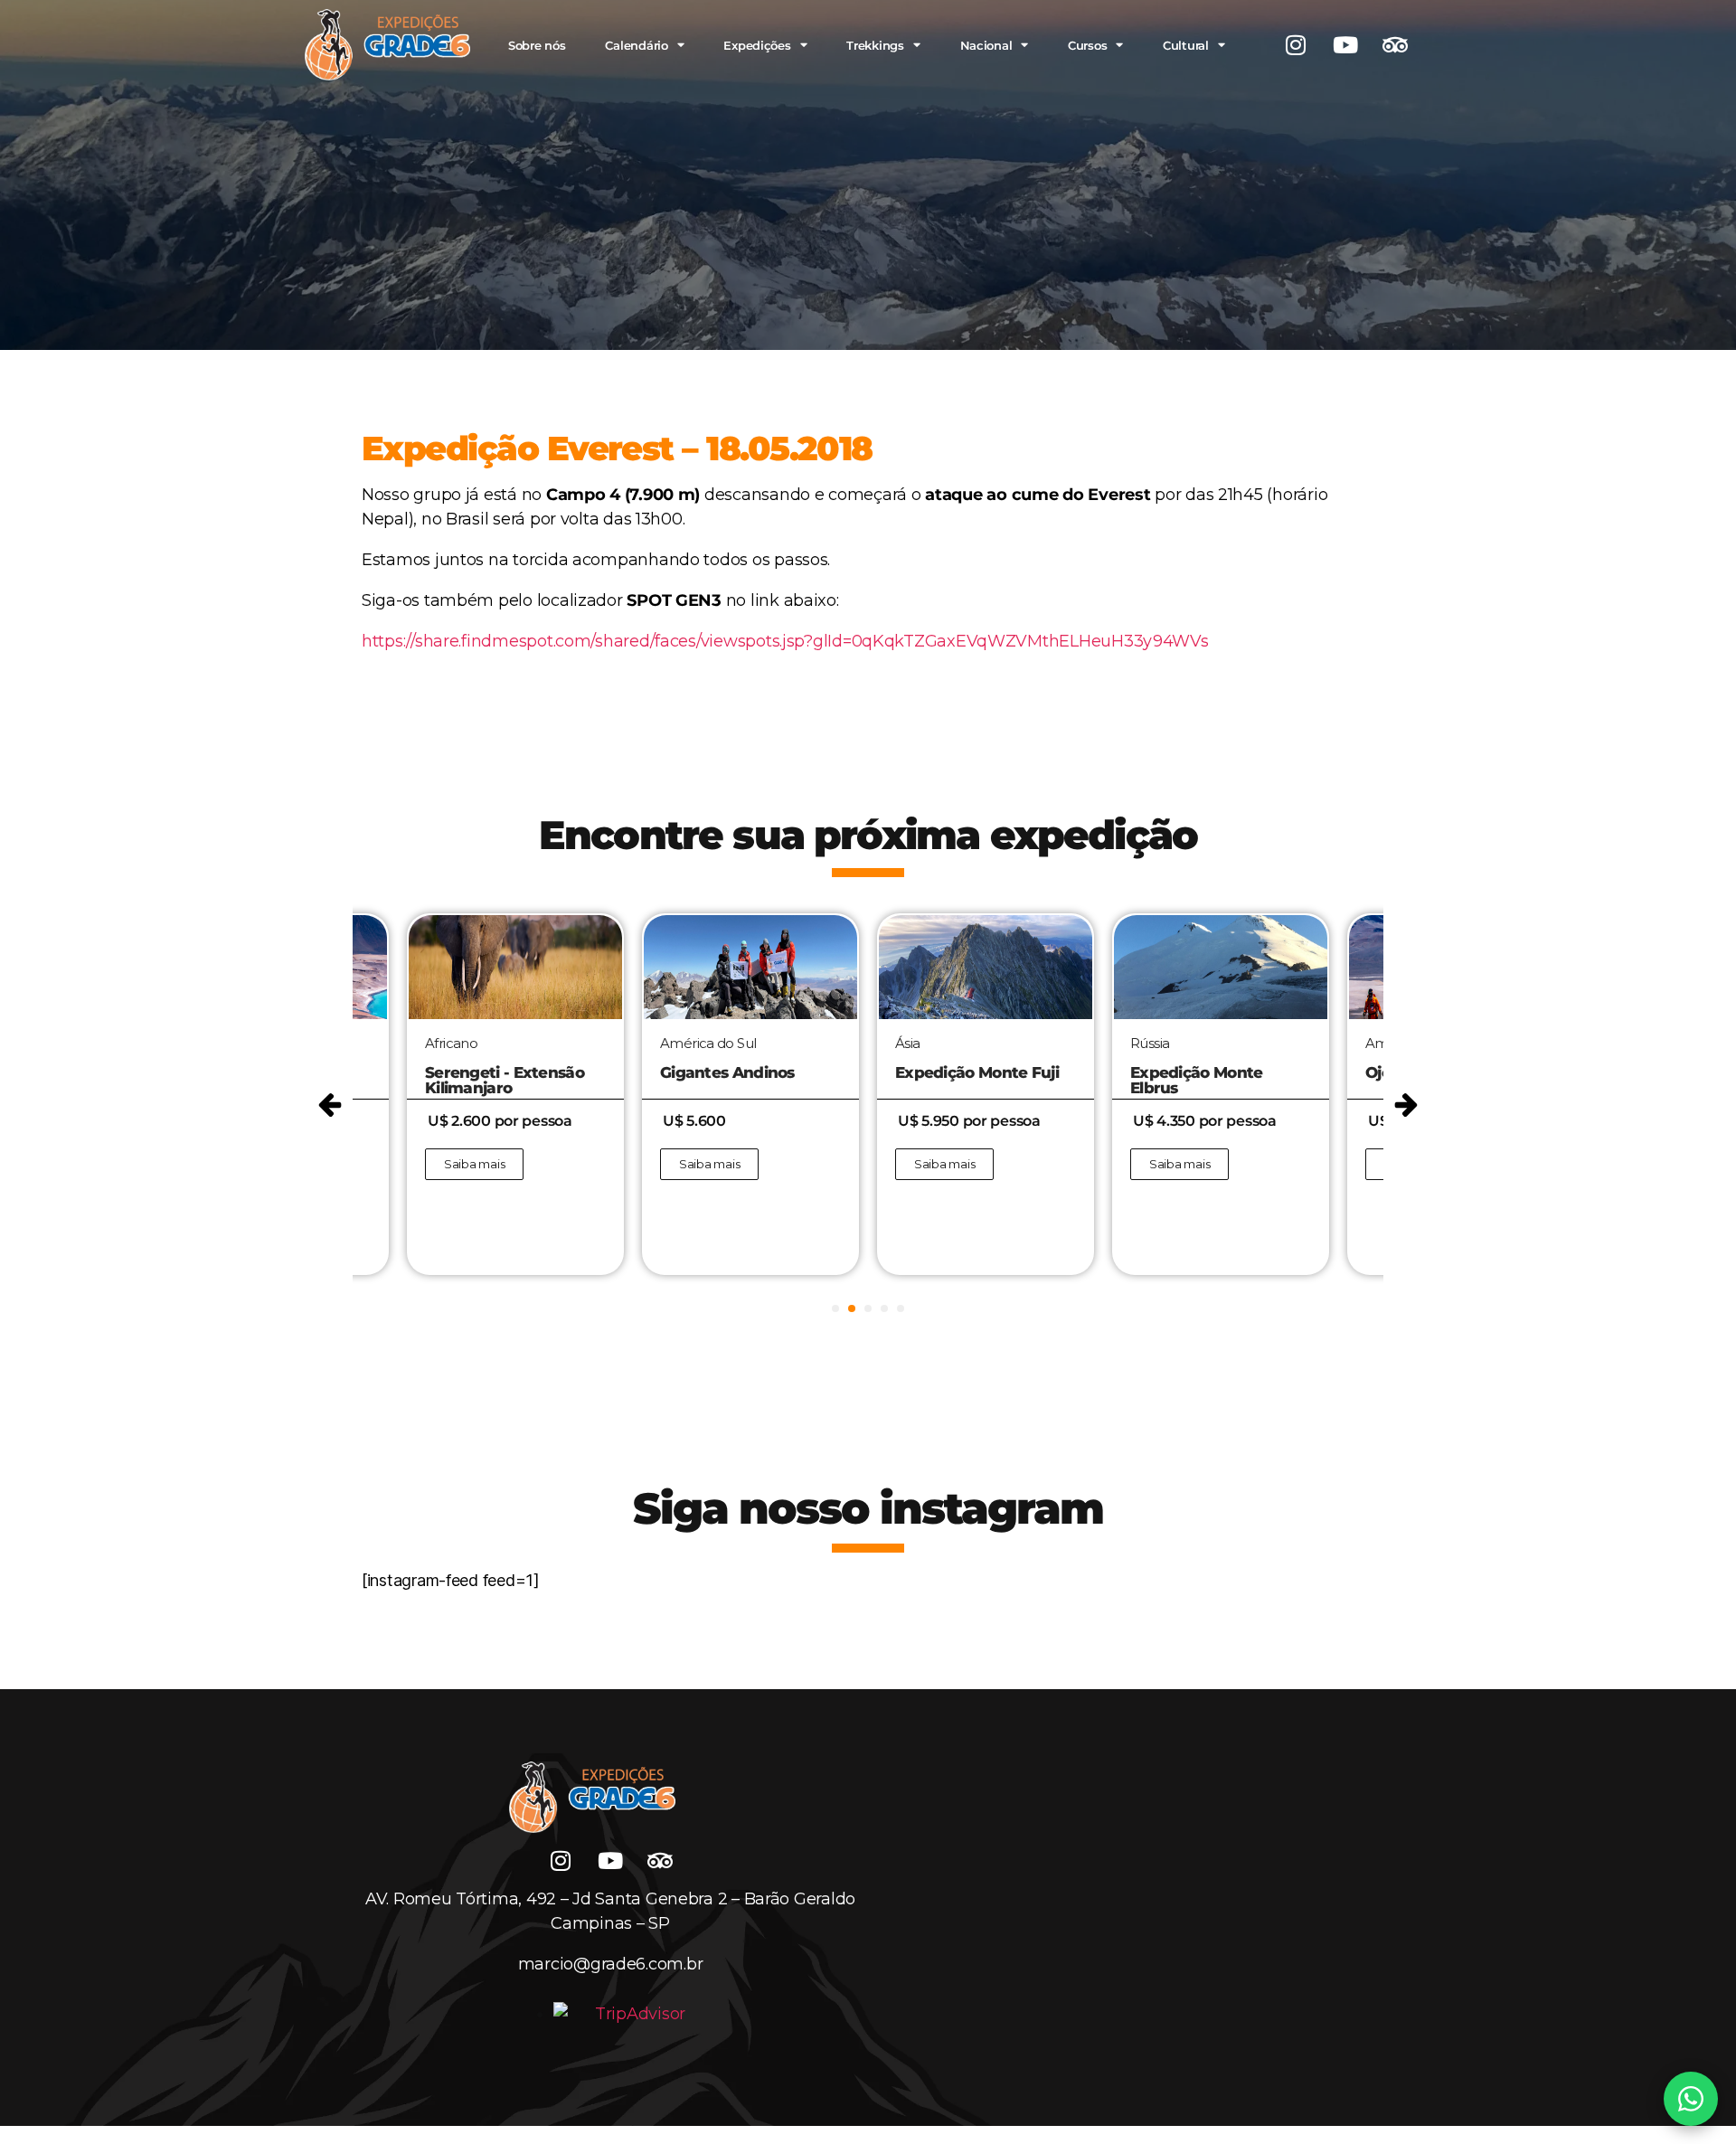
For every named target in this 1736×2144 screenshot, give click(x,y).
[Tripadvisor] (1395, 45)
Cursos (1087, 45)
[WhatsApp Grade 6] (1691, 2099)
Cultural (1186, 45)
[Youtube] (1345, 45)
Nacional (986, 45)
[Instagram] (1296, 45)
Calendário (636, 45)
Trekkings (875, 45)
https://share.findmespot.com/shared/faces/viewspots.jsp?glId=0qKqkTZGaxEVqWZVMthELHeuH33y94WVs (785, 641)
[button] (330, 1105)
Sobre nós (537, 45)
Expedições (757, 45)
